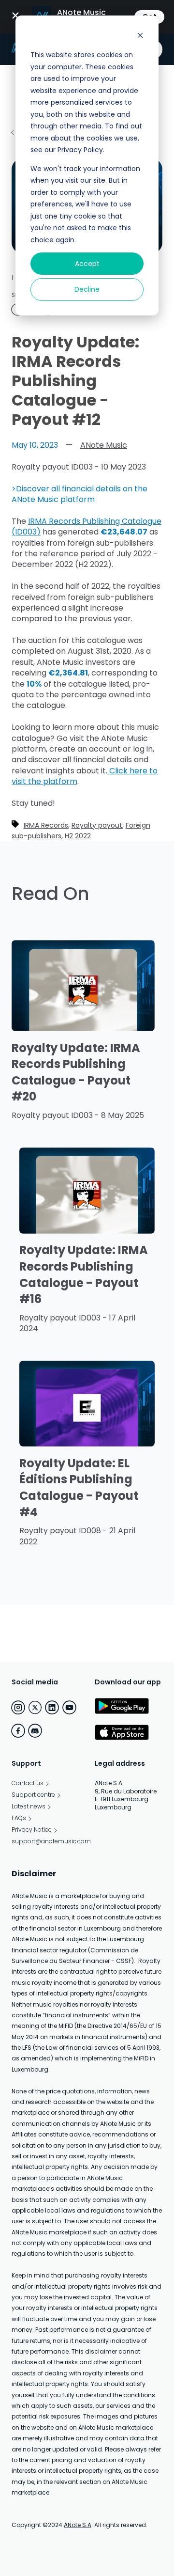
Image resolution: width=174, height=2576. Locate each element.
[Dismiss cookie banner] (140, 37)
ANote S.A (78, 2525)
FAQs (19, 1818)
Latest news (29, 1806)
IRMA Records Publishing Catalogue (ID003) (87, 526)
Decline (87, 289)
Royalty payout (97, 825)
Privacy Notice (32, 1830)
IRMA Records (46, 825)
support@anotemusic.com (51, 1841)
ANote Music (104, 445)
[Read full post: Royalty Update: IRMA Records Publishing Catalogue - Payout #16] (87, 1231)
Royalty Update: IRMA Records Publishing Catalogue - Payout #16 (84, 1274)
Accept (87, 264)
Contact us (28, 1783)
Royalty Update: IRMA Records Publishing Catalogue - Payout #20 (76, 1072)
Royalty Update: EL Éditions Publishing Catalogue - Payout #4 (79, 1488)
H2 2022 (78, 836)
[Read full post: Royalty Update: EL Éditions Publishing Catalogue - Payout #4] (87, 1444)
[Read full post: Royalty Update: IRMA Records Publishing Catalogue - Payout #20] (83, 1029)
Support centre (33, 1795)
